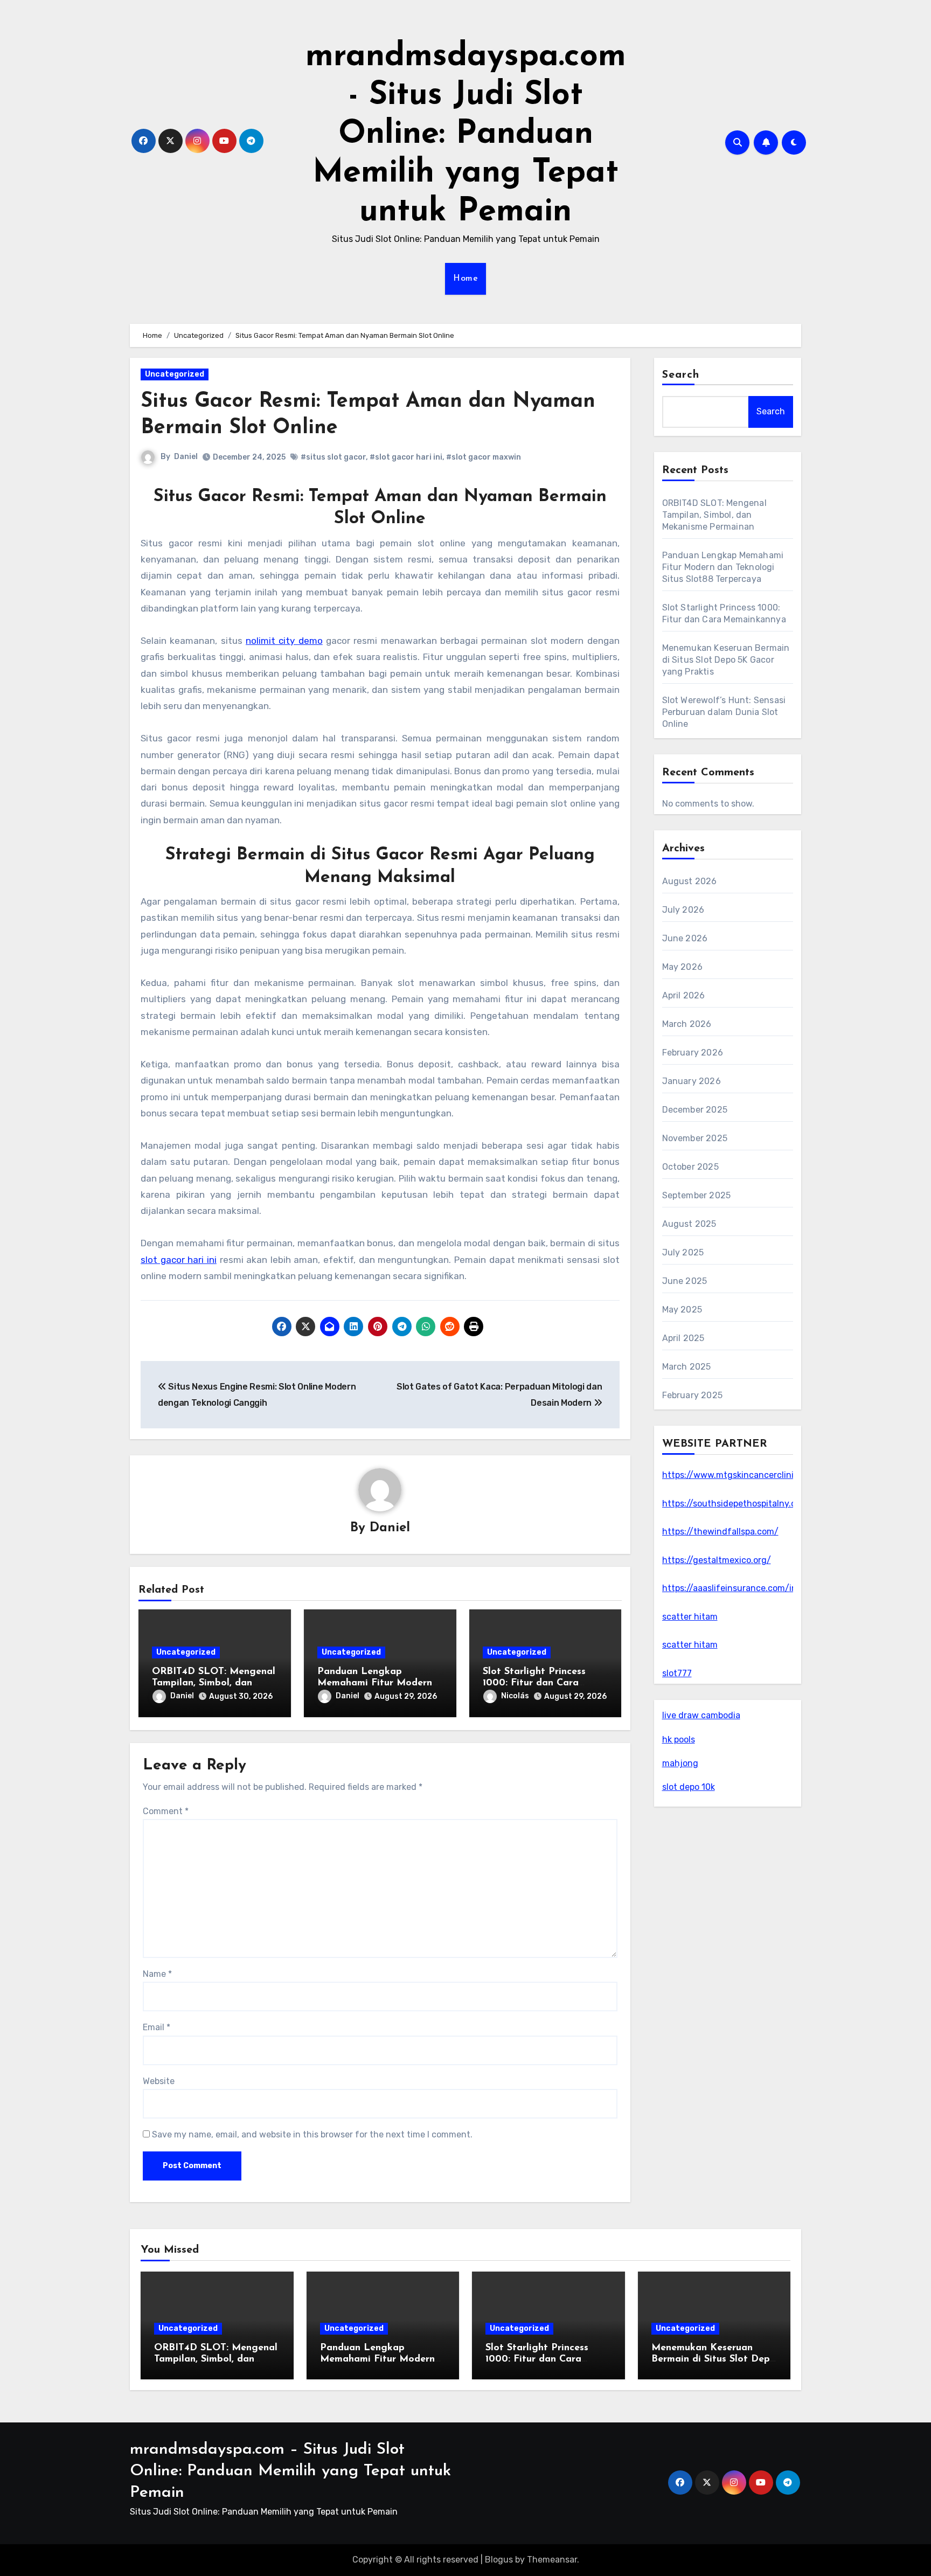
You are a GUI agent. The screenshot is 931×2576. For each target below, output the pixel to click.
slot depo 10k (689, 1787)
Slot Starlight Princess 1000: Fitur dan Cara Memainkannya (534, 1683)
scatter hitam (690, 1617)
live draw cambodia (701, 1715)
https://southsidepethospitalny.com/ (737, 1504)
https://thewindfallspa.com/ (720, 1532)
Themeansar (552, 2560)
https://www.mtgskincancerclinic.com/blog (751, 1475)
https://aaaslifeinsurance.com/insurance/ (748, 1588)
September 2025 (697, 1195)
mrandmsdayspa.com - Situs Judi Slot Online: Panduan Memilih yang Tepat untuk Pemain (466, 135)
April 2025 (683, 1338)
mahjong (680, 1763)
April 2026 (684, 995)
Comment (166, 1811)
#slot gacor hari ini (406, 457)
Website (159, 2081)
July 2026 (683, 910)
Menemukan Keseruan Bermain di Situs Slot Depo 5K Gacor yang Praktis (726, 660)
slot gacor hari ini (179, 1260)
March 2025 (687, 1367)
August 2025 (689, 1224)
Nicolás (515, 1696)
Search (681, 375)
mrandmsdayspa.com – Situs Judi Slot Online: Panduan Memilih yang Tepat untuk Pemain (290, 2471)
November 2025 (695, 1138)
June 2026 (685, 938)
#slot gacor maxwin (484, 457)
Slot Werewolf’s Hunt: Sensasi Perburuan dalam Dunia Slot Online (724, 712)
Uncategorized (175, 374)
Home (465, 279)
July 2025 (683, 1252)
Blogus (499, 2560)
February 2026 (693, 1053)
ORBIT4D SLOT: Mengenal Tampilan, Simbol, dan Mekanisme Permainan (214, 1683)
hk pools (679, 1740)
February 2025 (693, 1395)
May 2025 (682, 1310)
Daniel (186, 457)
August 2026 (690, 881)
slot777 (677, 1673)
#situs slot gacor (333, 457)
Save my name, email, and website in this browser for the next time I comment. (312, 2134)
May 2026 (683, 967)
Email (157, 2027)
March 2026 (687, 1024)
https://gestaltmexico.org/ (717, 1560)
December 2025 (695, 1110)
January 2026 (692, 1081)
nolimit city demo (284, 641)
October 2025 (690, 1167)
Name (157, 1974)
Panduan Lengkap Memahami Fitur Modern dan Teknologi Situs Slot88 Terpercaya (723, 567)
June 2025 (685, 1281)
